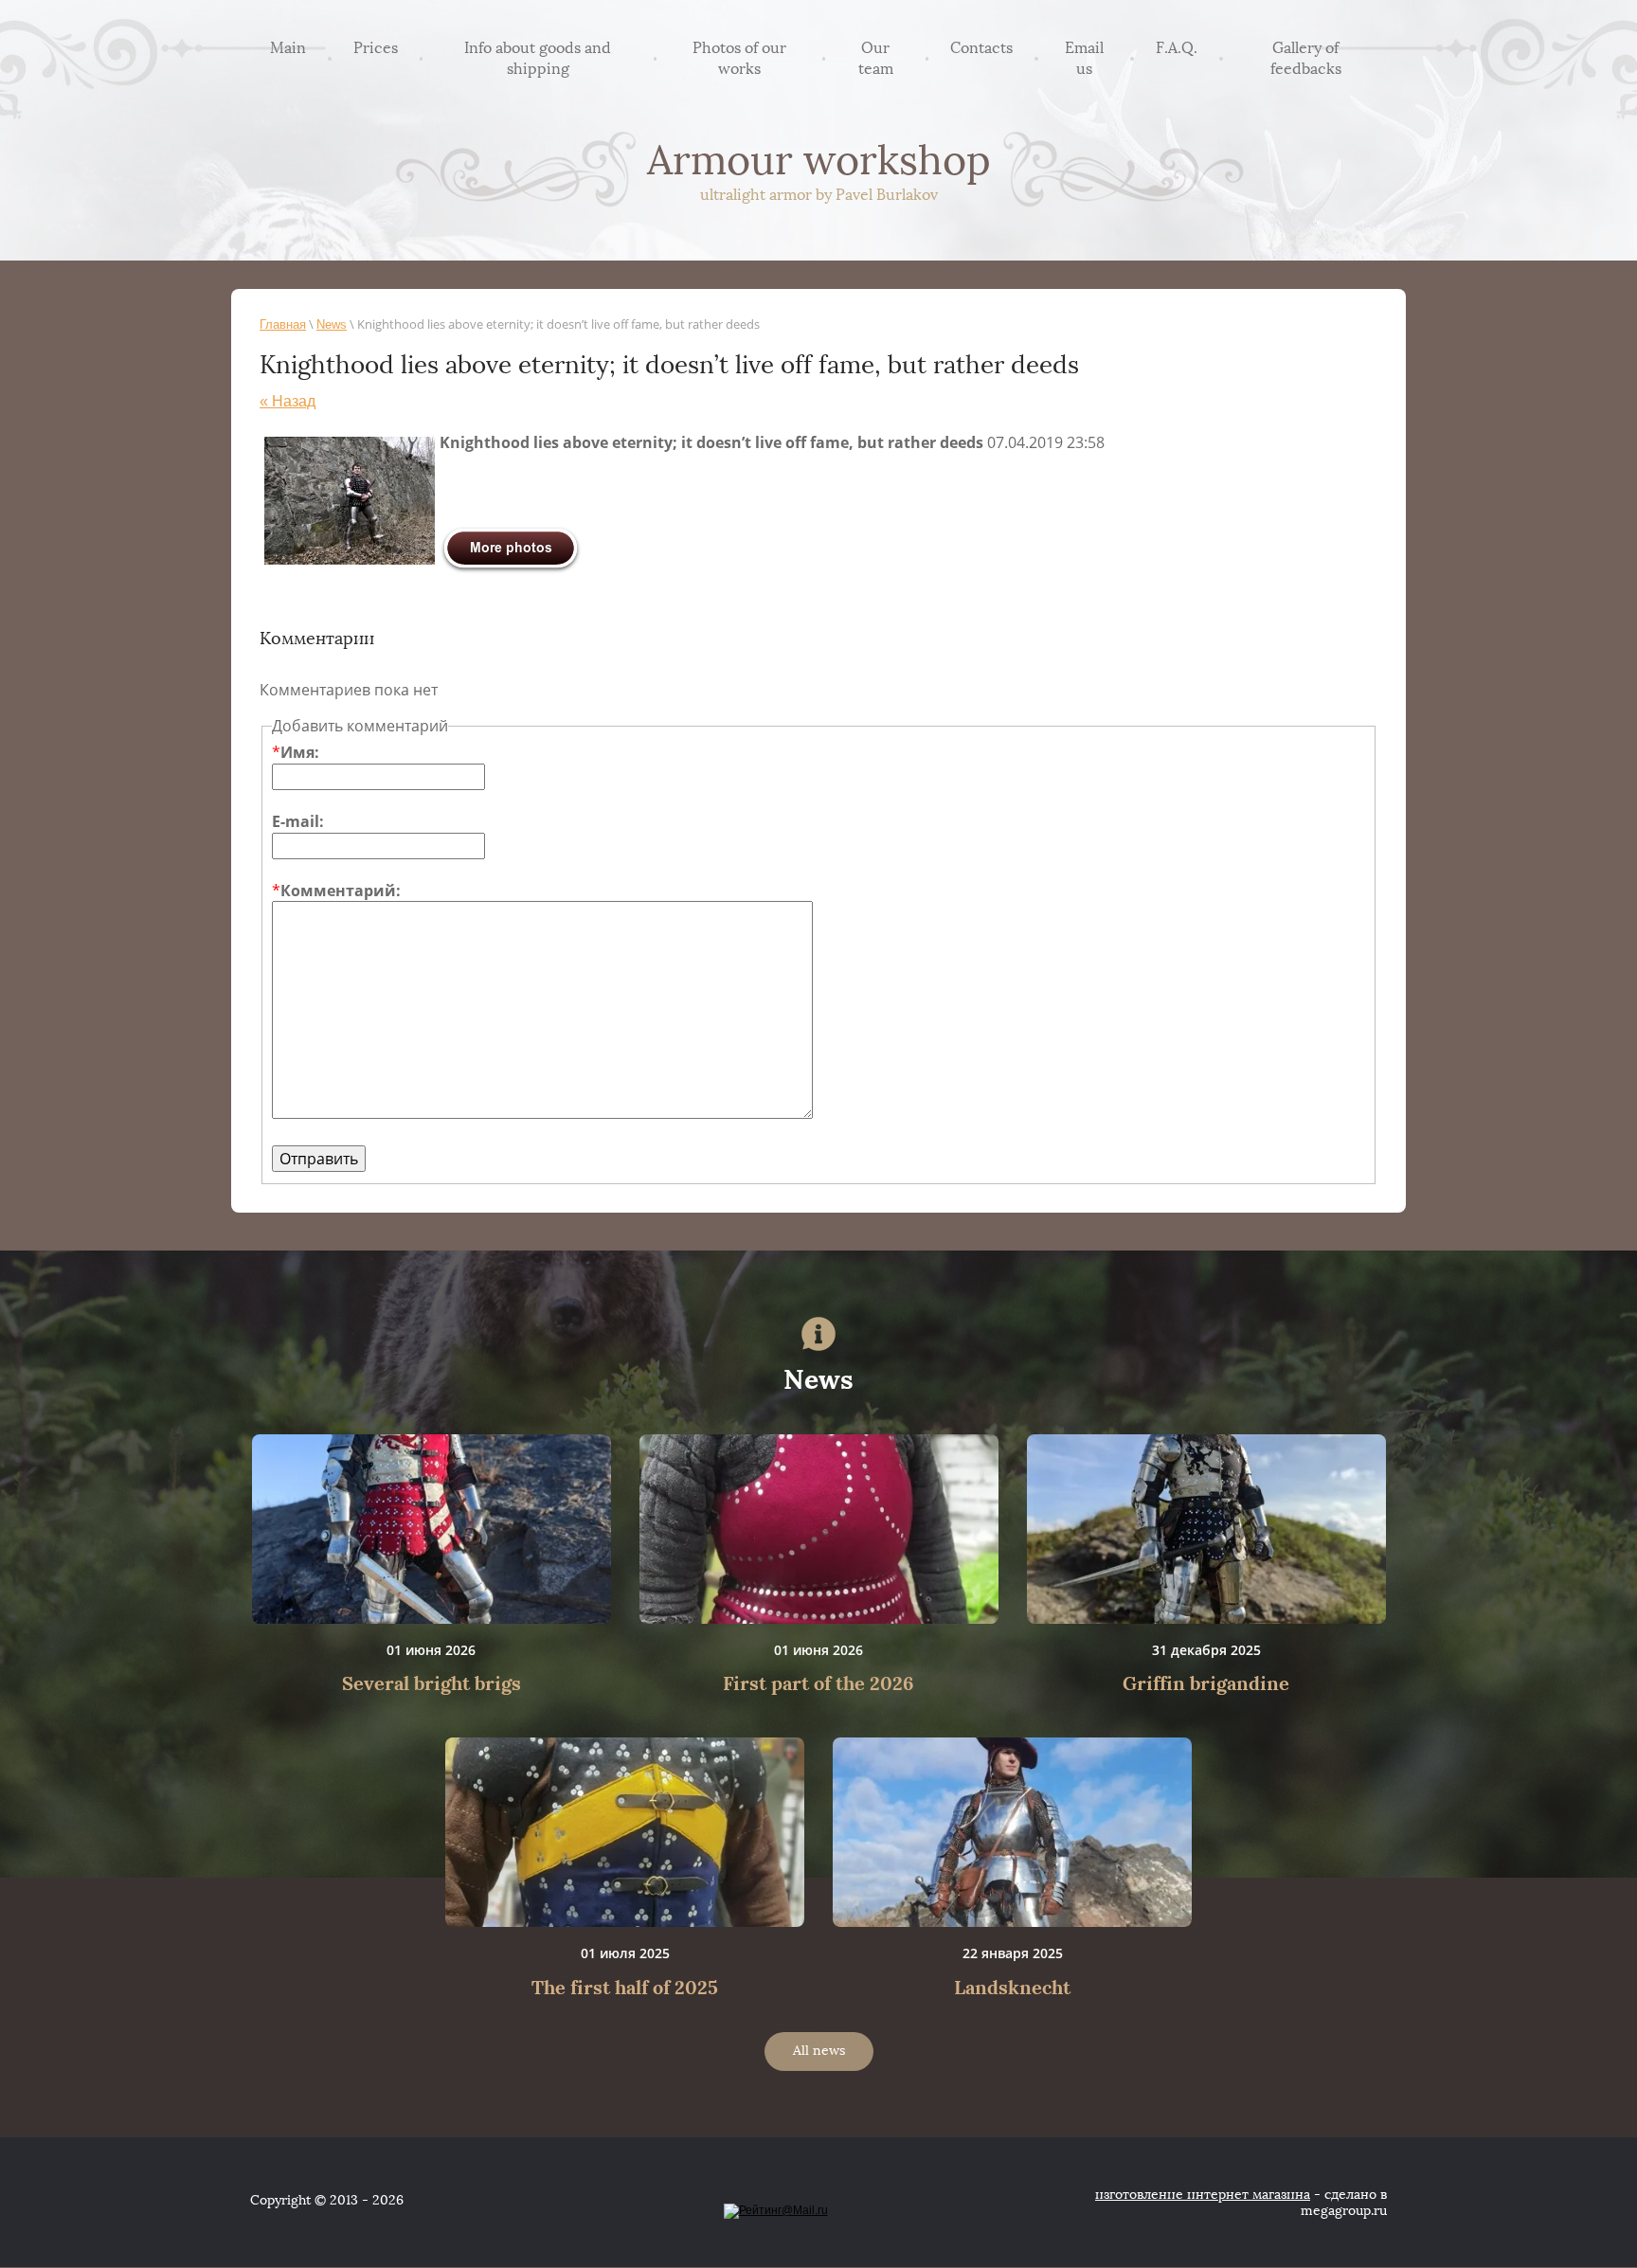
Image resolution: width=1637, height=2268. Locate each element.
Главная (283, 324)
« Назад (288, 401)
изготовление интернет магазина (1203, 2195)
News (332, 324)
